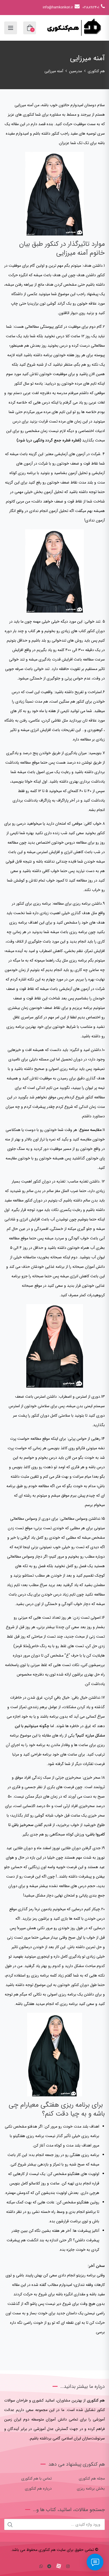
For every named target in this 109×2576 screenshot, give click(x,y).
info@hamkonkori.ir (58, 7)
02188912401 (91, 7)
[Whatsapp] (41, 2567)
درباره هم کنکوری (38, 2488)
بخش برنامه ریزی (91, 2488)
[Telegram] (49, 2567)
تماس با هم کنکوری (36, 2478)
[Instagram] (68, 2567)
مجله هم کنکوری (92, 2478)
